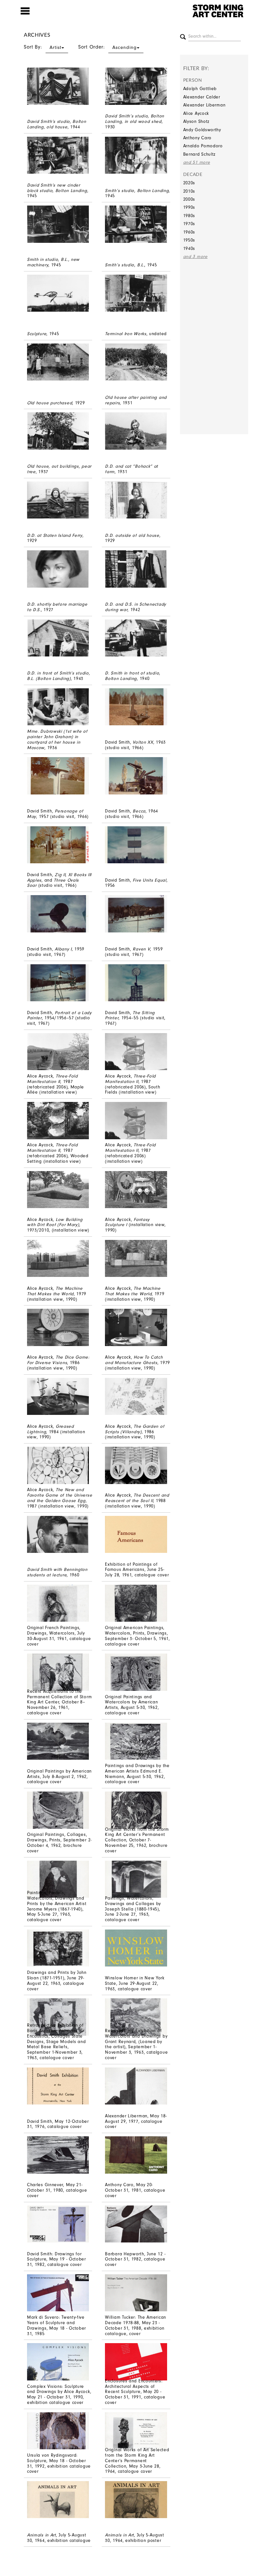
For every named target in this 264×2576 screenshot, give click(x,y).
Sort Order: (108, 47)
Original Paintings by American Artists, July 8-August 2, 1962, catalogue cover (59, 1777)
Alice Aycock (196, 113)
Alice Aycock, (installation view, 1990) (135, 1225)
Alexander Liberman (204, 105)
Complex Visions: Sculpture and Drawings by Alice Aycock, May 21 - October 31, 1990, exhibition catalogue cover (59, 2394)
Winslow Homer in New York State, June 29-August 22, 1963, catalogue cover (135, 1983)
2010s (189, 191)
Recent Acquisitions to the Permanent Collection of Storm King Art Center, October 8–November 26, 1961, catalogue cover (59, 1702)
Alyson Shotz (196, 121)
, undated (136, 334)
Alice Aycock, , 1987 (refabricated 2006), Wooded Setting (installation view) (58, 1153)
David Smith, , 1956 (136, 883)
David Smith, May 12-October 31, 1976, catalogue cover (58, 2124)
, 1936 (57, 739)
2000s (189, 199)
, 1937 (59, 469)
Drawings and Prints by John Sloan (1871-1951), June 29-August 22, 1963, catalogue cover (57, 1980)
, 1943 (58, 676)
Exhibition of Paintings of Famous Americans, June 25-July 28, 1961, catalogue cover (137, 1570)
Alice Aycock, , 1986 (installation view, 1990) (58, 1363)
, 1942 (136, 607)
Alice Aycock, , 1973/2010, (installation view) (58, 1225)
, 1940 (133, 676)
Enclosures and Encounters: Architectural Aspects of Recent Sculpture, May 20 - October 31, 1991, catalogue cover (135, 2392)
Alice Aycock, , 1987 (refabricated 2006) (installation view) (130, 1153)
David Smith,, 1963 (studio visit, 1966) (135, 745)
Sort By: (43, 47)
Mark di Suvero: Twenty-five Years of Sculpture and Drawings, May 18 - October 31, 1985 (57, 2325)
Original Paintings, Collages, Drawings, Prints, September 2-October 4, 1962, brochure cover (59, 1843)
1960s (189, 232)
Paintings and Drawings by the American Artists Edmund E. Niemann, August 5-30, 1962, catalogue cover (137, 1774)
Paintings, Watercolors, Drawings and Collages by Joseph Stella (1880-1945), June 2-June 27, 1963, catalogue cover (133, 1909)
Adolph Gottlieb (200, 89)
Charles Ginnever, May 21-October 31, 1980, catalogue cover (57, 2190)
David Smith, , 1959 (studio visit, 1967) (56, 952)
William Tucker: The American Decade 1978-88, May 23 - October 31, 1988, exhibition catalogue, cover (136, 2325)
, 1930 (135, 121)
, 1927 (57, 607)
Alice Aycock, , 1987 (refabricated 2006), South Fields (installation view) (132, 1084)
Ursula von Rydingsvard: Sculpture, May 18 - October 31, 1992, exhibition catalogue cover (59, 2463)
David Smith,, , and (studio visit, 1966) (59, 880)
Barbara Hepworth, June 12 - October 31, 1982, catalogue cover (135, 2259)
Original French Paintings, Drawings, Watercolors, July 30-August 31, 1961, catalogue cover (59, 1636)
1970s (189, 224)
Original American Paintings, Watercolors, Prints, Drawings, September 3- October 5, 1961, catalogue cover (137, 1636)
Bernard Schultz (200, 154)
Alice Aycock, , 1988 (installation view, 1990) (137, 1501)
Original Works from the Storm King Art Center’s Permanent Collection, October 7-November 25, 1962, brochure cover (137, 1840)
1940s (189, 248)
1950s (189, 240)
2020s (189, 183)
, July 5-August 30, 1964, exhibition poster (134, 2538)
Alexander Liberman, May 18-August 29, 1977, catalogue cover (136, 2121)
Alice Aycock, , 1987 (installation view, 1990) (60, 1498)
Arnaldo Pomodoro (203, 146)
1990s (189, 207)
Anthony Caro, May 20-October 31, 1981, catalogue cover (135, 2190)
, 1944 (57, 124)
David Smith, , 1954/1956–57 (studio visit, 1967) (59, 1018)
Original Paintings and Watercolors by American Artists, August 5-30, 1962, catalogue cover (132, 1705)
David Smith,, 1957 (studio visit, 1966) (58, 814)
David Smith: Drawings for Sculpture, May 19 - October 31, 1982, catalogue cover (57, 2259)
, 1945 (58, 191)
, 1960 (57, 1572)
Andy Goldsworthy (202, 130)
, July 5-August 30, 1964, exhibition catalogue (59, 2538)
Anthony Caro (197, 138)
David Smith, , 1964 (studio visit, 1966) (132, 814)
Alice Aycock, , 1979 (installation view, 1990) (57, 1294)
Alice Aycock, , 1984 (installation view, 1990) (56, 1432)
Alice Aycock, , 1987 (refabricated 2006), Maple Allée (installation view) (56, 1084)
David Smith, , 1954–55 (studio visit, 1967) (135, 1018)
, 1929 (56, 403)
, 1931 (136, 400)
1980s (189, 216)
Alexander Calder (202, 97)
